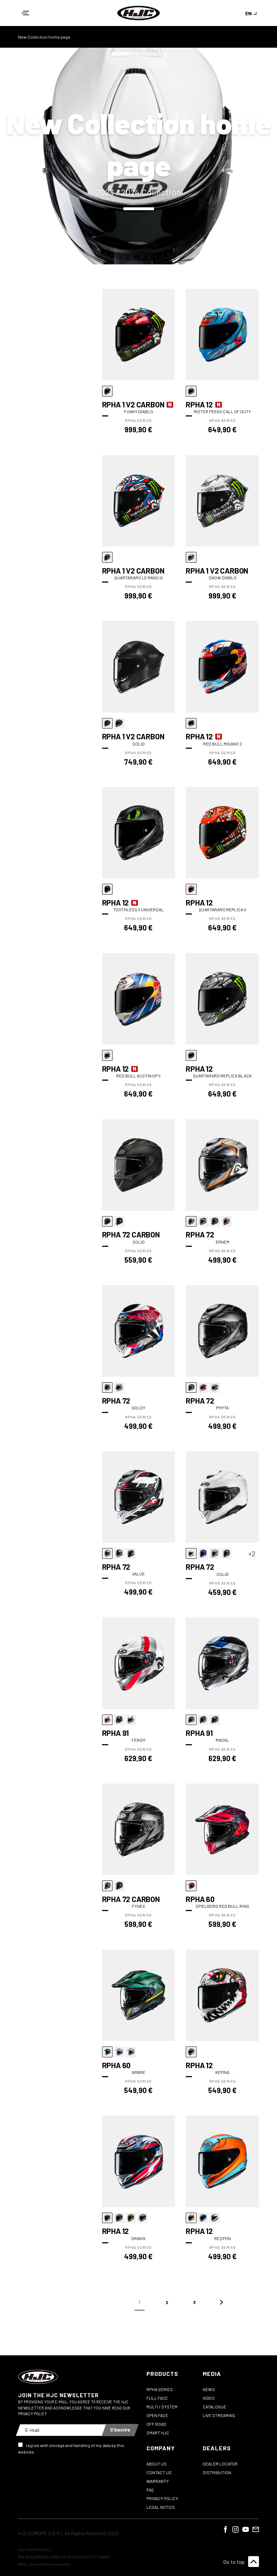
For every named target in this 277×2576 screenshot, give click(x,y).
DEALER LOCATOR (220, 2464)
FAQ (150, 2490)
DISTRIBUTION (217, 2472)
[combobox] (252, 13)
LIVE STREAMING (219, 2415)
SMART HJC (158, 2433)
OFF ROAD (156, 2424)
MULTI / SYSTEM (162, 2407)
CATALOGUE (214, 2407)
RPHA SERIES (160, 2389)
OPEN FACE (157, 2415)
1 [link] (139, 2302)
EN (249, 13)
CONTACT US (159, 2472)
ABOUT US (157, 2464)
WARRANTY (158, 2481)
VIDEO (209, 2398)
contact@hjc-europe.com (49, 2564)
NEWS (209, 2389)
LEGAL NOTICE (161, 2507)
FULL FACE (157, 2398)
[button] (25, 13)
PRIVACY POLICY (162, 2498)
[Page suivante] (221, 2302)
